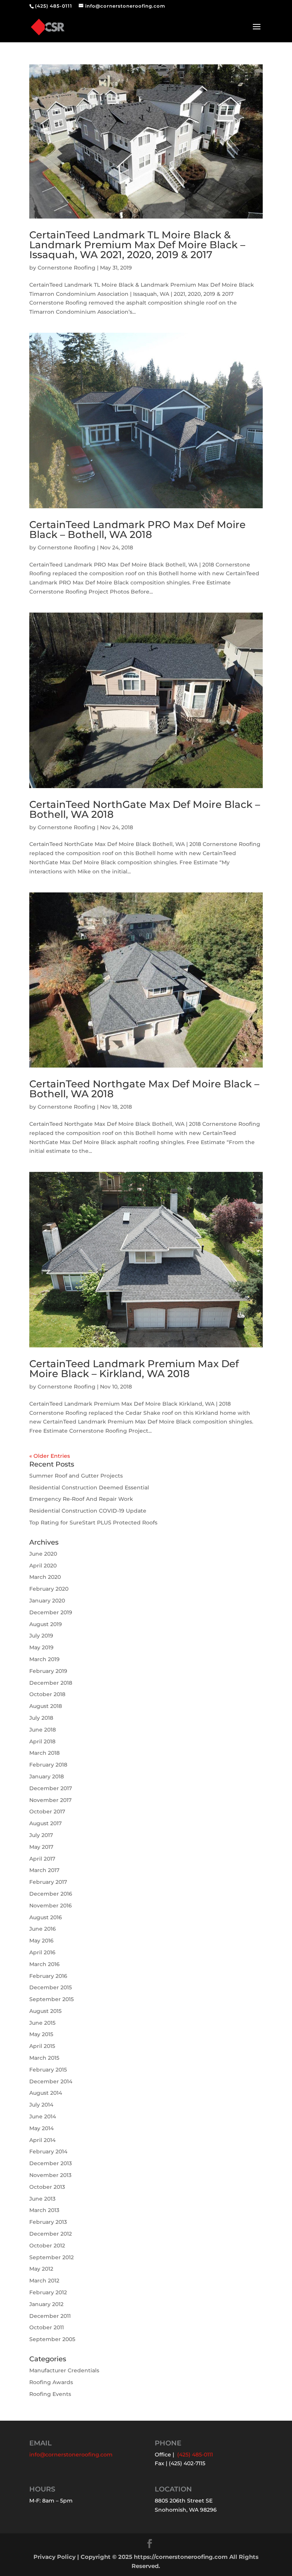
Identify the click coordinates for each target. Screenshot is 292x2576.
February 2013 (48, 2222)
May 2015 (41, 2034)
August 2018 (46, 1706)
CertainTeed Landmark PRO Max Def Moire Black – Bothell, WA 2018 (137, 530)
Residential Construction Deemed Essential (89, 1488)
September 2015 (52, 1999)
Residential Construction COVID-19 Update (88, 1511)
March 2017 (44, 1870)
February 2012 (48, 2292)
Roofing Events (50, 2394)
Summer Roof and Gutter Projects (76, 1476)
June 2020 (43, 1554)
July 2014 (41, 2105)
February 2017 (48, 1882)
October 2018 (47, 1694)
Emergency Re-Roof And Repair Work (81, 1499)
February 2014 (48, 2151)
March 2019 (44, 1659)
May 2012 (41, 2269)
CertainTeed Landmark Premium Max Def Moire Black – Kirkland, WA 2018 (134, 1369)
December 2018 (51, 1683)
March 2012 (44, 2281)
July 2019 (41, 1636)
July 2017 (41, 1835)
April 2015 (42, 2046)
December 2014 (51, 2081)
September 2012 (52, 2257)
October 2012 (47, 2246)
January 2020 (47, 1601)
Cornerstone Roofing (67, 268)
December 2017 (51, 1788)
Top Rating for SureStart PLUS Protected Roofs (93, 1523)
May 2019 (41, 1647)
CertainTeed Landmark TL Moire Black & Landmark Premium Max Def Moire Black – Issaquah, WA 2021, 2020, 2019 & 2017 (137, 245)
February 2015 (48, 2070)
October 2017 (47, 1811)
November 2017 (50, 1800)
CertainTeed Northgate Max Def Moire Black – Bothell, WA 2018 (144, 1089)
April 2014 (42, 2140)
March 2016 (44, 1964)
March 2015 (44, 2058)
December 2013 (51, 2163)
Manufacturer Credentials (64, 2370)
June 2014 (43, 2116)
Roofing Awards (51, 2382)
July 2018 (41, 1718)
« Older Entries (50, 1456)
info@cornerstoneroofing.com (71, 2455)
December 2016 (51, 1894)
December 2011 (50, 2316)
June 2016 (43, 1929)
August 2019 (46, 1624)
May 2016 (41, 1941)
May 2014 (41, 2128)
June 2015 (42, 2023)
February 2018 (48, 1765)
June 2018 (43, 1730)
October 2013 (47, 2187)
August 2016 (46, 1917)
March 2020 (45, 1577)
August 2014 (46, 2093)
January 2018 (47, 1776)
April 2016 (42, 1952)
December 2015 (51, 1987)
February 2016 (48, 1976)
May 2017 (41, 1847)
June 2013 (42, 2199)
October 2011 (47, 2327)
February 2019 (48, 1671)
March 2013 (44, 2210)
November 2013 (50, 2175)
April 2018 (42, 1741)
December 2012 (51, 2234)
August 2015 (45, 2011)
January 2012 (46, 2304)
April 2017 (42, 1859)
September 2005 (52, 2339)
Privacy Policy (55, 2557)
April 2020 (43, 1566)
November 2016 (51, 1906)
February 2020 (49, 1589)
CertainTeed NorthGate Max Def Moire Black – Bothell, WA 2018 (145, 809)
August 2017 (45, 1823)
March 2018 (44, 1753)
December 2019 (51, 1612)
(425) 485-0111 (54, 6)
